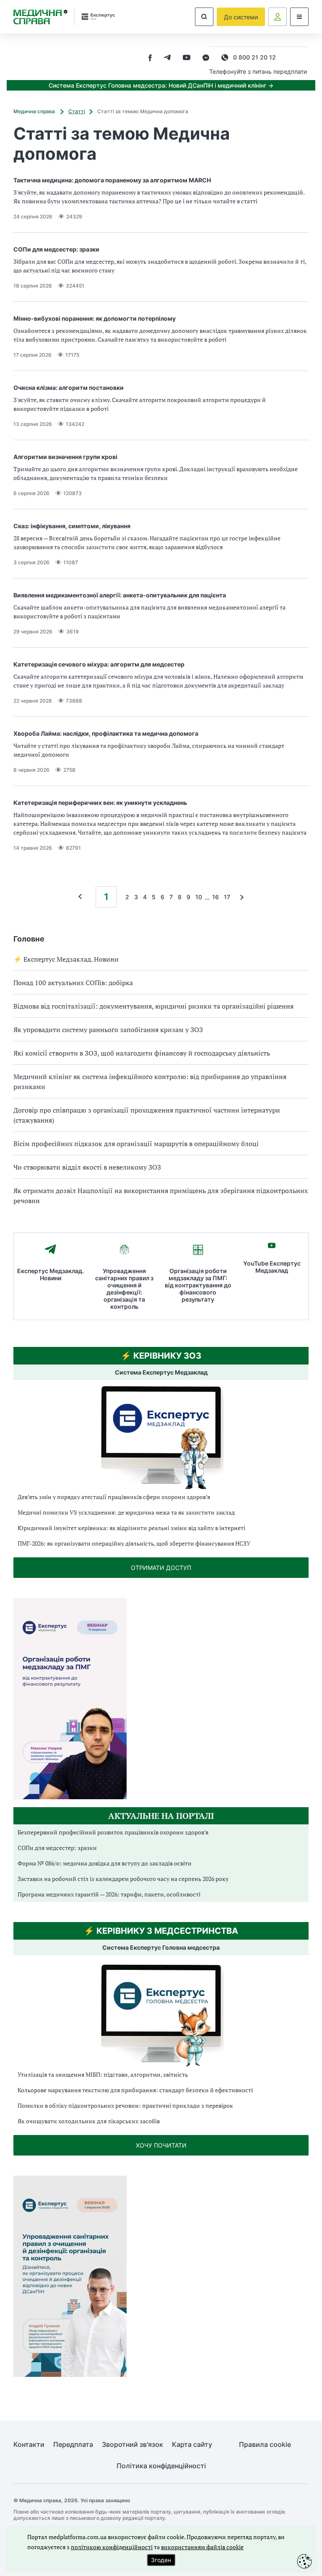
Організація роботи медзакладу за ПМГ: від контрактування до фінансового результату (198, 1285)
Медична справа (35, 111)
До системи (241, 17)
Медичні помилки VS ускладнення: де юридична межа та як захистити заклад (126, 1512)
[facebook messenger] (206, 58)
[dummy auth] (278, 17)
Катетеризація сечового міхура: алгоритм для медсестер (99, 664)
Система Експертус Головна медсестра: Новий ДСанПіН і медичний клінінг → (161, 85)
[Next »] (240, 897)
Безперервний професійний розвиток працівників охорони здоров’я (113, 1832)
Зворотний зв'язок (132, 2445)
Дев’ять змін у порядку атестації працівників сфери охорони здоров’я (114, 1497)
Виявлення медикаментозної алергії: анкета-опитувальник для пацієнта (120, 595)
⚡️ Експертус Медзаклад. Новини (66, 959)
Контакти (29, 2445)
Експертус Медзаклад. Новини (51, 1274)
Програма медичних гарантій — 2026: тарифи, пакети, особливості (109, 1894)
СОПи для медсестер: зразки (56, 249)
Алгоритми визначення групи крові (65, 457)
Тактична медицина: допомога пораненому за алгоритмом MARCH (112, 180)
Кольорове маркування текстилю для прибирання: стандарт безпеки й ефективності (135, 2090)
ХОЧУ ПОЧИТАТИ (161, 2145)
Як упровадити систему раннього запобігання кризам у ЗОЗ (108, 1030)
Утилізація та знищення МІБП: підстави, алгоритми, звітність (103, 2074)
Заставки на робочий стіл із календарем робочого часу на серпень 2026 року (123, 1879)
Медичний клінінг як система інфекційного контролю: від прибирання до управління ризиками (150, 1082)
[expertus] (95, 17)
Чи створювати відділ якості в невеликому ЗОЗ (87, 1167)
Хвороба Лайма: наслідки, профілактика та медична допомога (106, 733)
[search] (204, 17)
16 (216, 897)
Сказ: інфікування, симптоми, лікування (72, 526)
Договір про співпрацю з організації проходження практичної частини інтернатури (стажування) (147, 1115)
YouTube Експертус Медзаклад (272, 1267)
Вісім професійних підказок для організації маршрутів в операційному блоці (136, 1144)
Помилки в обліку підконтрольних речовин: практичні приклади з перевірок (125, 2105)
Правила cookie (265, 2445)
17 (227, 897)
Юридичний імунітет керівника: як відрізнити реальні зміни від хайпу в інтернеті (131, 1528)
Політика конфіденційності (161, 2466)
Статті (77, 111)
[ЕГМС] (161, 2014)
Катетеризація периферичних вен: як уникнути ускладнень (100, 803)
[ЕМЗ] (161, 1438)
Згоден (161, 2560)
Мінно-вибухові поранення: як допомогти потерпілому (95, 318)
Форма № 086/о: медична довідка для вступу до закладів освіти (105, 1863)
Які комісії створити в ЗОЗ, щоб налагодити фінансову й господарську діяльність (142, 1053)
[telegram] (167, 58)
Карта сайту (192, 2445)
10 (199, 897)
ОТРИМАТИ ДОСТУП (161, 1568)
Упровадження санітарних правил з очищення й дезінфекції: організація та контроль (124, 1289)
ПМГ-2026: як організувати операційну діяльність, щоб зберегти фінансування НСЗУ (134, 1543)
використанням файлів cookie (202, 2547)
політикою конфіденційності (112, 2547)
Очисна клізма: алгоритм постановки (69, 388)
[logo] (40, 17)
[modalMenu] (299, 17)
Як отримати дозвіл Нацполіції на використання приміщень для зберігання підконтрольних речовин (161, 1196)
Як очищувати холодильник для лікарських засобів (89, 2121)
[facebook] (150, 58)
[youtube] (187, 58)
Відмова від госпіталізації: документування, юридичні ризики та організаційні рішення (153, 1006)
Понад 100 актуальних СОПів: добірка (73, 983)
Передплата (73, 2445)
